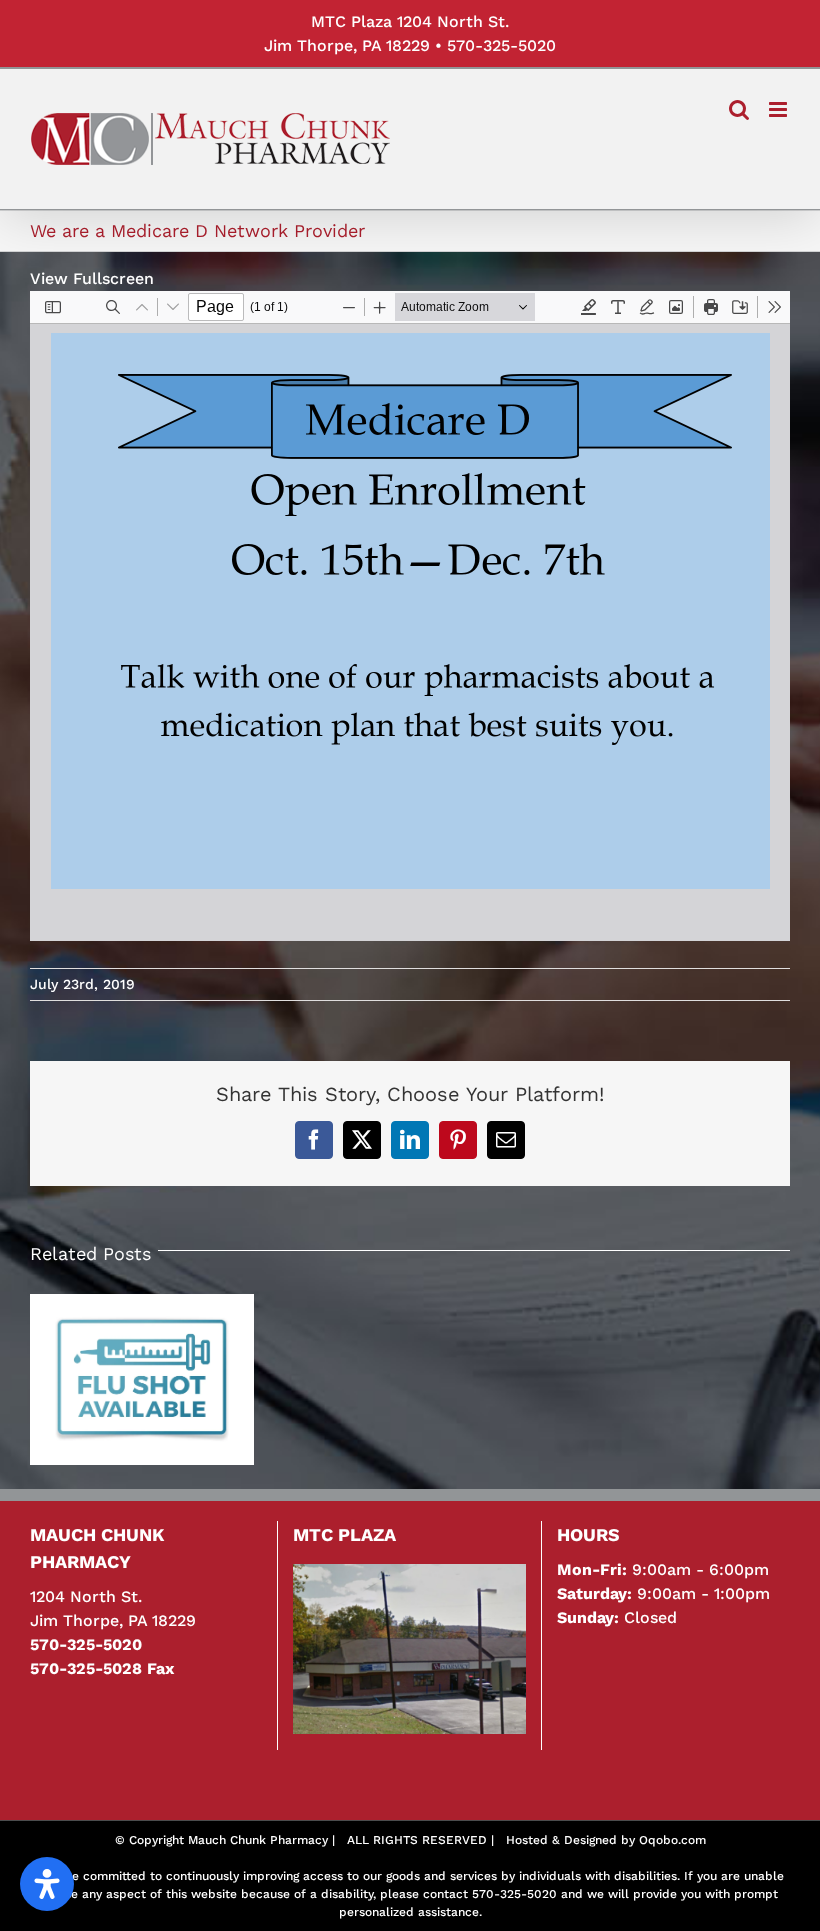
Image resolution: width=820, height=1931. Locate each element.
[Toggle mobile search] (739, 109)
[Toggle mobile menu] (779, 109)
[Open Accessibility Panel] (47, 1884)
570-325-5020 (501, 45)
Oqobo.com (672, 1840)
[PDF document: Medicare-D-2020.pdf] (410, 616)
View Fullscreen (92, 278)
